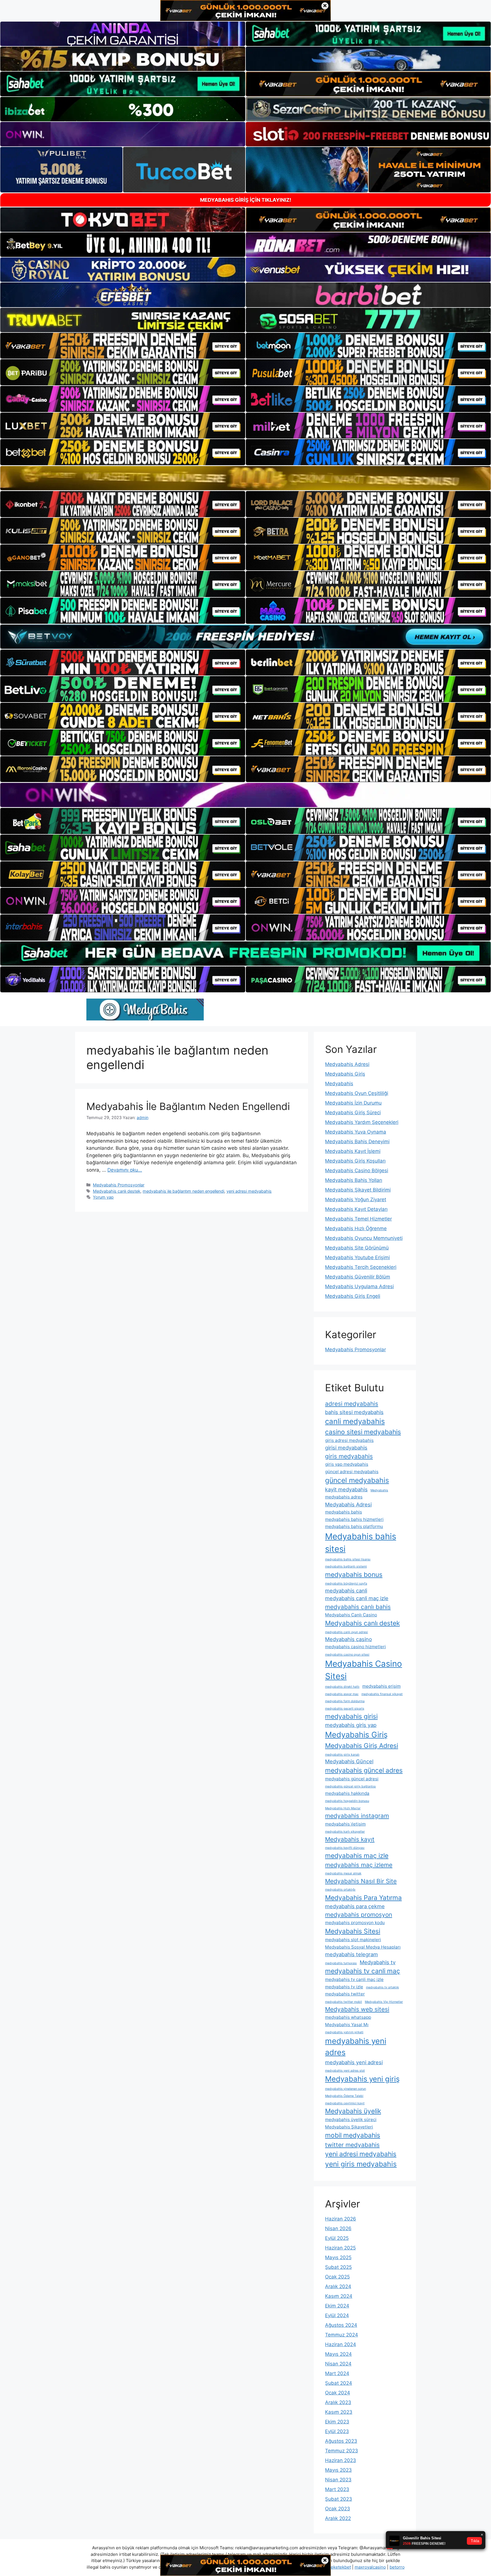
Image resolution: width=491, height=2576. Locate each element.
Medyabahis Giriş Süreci (353, 1113)
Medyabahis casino (349, 1639)
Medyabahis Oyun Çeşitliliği (357, 1093)
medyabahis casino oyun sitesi (347, 1655)
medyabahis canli (346, 1590)
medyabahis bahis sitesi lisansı (348, 1559)
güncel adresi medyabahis (352, 1472)
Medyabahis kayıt (350, 1839)
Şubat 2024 (339, 2383)
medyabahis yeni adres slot (345, 2071)
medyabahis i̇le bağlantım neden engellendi (183, 1191)
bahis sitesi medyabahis (354, 1412)
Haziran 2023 (341, 2460)
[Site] (123, 346)
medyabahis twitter (345, 1994)
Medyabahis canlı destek (117, 1191)
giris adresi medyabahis (349, 1440)
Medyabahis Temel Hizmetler (358, 1219)
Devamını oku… (125, 1170)
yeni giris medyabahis (361, 2164)
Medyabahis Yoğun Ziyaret (356, 1199)
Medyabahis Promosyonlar (119, 1185)
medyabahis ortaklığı (340, 1890)
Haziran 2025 (340, 2248)
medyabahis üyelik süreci (351, 2119)
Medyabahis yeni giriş (362, 2079)
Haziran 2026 (341, 2219)
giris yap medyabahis (347, 1464)
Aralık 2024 (338, 2286)
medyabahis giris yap (351, 1725)
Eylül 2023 (337, 2431)
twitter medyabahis (352, 2145)
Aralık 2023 (338, 2402)
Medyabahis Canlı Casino (351, 1615)
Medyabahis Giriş (345, 1074)
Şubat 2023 (339, 2499)
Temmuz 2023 (342, 2451)
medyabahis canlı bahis (358, 1607)
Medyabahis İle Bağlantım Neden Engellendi (188, 1106)
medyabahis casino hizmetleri (355, 1647)
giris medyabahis (349, 1456)
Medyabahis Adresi (347, 1064)
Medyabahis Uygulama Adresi (359, 1286)
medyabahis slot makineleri (353, 1940)
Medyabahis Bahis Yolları (354, 1180)
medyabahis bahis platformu (354, 1526)
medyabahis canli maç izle (357, 1598)
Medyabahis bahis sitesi (361, 1543)
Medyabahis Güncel (349, 1761)
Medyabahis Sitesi (353, 1931)
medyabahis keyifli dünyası (345, 1848)
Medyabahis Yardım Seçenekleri (362, 1122)
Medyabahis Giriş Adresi (362, 1746)
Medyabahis (339, 1084)
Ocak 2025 (337, 2277)
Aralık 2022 (338, 2518)
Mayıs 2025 (338, 2257)
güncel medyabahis (357, 1480)
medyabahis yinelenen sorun (346, 2089)
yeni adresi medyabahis (249, 1191)
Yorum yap (103, 1197)
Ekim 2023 (337, 2422)
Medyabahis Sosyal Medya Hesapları (363, 1947)
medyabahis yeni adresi (354, 2062)
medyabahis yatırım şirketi (344, 2032)
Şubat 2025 (338, 2267)
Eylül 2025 (337, 2238)
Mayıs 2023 (338, 2470)
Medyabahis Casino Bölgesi (357, 1170)
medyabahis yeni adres (356, 2047)
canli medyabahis (355, 1421)
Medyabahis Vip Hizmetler (384, 2002)
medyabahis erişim (381, 1686)
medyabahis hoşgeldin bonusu (347, 1801)
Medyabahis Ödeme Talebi (344, 2096)
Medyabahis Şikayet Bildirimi (358, 1190)
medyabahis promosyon (359, 1915)
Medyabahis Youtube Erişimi (357, 1257)
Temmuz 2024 (342, 2335)
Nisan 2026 (338, 2228)
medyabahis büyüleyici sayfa (346, 1584)
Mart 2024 (337, 2373)
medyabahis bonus (354, 1574)
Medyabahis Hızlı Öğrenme (356, 1228)
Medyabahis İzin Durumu (353, 1103)
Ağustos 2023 (341, 2441)
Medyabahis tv (378, 1962)
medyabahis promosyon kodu (355, 1923)
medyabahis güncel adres (364, 1770)
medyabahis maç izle (357, 1855)
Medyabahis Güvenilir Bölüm (358, 1277)
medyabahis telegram (351, 1954)
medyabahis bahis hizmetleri (354, 1519)
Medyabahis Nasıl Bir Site (361, 1881)
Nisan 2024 (338, 2364)
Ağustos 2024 (341, 2325)
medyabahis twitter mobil (344, 2002)
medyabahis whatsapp (348, 2017)
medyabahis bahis (344, 1512)
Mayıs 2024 (338, 2354)
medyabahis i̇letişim (345, 1824)
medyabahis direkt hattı (342, 1687)
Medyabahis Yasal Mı (347, 2025)
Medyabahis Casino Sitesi (364, 1670)
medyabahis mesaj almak (343, 1873)
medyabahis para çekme (355, 1906)
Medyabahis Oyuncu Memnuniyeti (364, 1238)
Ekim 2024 (337, 2306)
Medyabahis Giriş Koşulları (355, 1161)
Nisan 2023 (338, 2480)
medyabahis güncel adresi (352, 1779)
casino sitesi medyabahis (363, 1432)
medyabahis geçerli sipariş (345, 1709)
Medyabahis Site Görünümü (357, 1248)
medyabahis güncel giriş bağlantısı (350, 1786)
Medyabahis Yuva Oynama (356, 1132)
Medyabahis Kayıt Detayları (356, 1209)
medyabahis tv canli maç (363, 1971)
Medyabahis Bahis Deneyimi (357, 1142)
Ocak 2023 (338, 2509)
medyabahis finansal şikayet (382, 1694)
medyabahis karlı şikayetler (345, 1832)
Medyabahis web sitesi (357, 2009)
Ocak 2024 (338, 2393)
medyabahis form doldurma (345, 1701)
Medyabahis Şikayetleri (349, 2127)
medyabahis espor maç (342, 1694)
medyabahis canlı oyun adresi (347, 1632)
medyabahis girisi (351, 1716)
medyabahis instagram (357, 1816)
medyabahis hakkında (347, 1793)
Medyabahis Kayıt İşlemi (353, 1151)
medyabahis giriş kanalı (342, 1755)
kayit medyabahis (346, 1489)
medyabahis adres (344, 1497)
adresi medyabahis (352, 1404)
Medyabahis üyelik (353, 2111)
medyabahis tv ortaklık (382, 1987)
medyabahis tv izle (344, 1987)
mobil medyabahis (353, 2135)
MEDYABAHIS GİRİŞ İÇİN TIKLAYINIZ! (246, 200)
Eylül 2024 (337, 2315)
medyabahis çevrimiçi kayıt (345, 2103)
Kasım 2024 (339, 2296)
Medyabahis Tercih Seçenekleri (361, 1267)
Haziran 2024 (341, 2344)
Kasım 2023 (339, 2412)
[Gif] (246, 478)
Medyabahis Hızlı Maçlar (343, 1808)
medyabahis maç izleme (359, 1865)
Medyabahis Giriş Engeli (353, 1296)
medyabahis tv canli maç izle (354, 1979)
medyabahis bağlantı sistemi (346, 1566)
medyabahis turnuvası (341, 1963)
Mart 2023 (337, 2489)
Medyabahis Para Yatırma (363, 1898)
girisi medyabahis (346, 1448)
